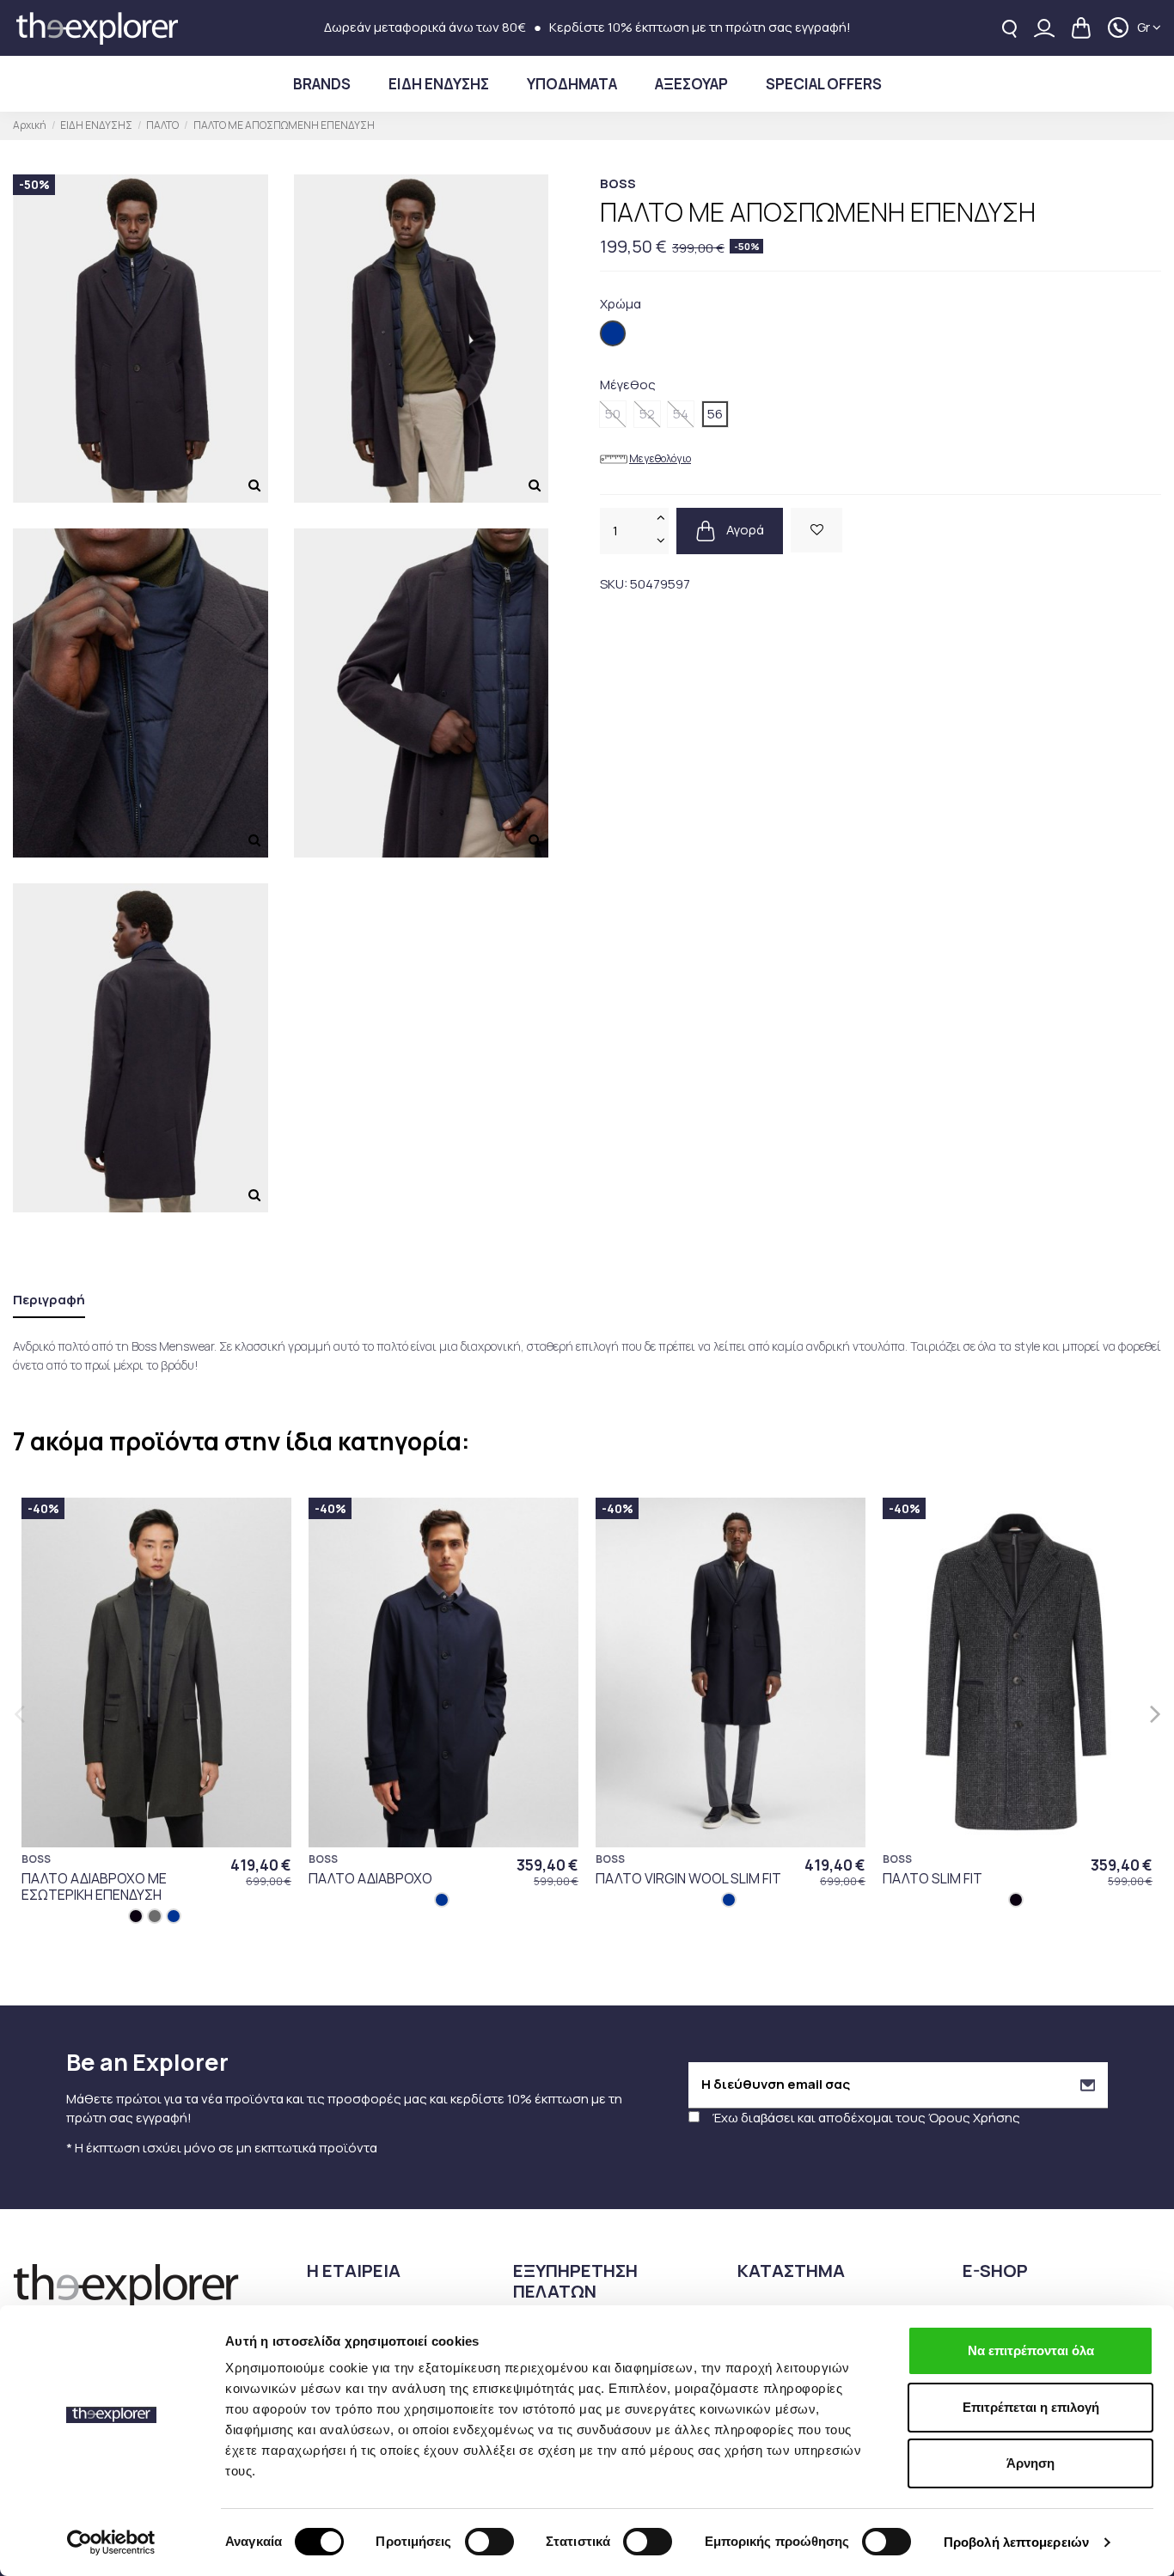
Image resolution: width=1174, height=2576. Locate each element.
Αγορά (744, 530)
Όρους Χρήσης (974, 2118)
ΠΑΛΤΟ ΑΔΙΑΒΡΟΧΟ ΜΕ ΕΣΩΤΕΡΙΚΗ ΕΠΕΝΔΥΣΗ (94, 1886)
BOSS (618, 183)
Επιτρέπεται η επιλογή (1031, 2407)
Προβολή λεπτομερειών (1016, 2542)
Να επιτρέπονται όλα (1031, 2350)
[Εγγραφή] (1088, 2085)
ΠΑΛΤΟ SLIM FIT (932, 1878)
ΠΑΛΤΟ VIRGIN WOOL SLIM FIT (688, 1878)
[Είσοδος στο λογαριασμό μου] (1044, 28)
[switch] (489, 2542)
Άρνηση (1030, 2463)
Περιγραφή (49, 1300)
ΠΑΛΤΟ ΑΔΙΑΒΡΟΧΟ (370, 1878)
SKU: (614, 584)
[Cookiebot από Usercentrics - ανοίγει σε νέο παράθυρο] (111, 2542)
